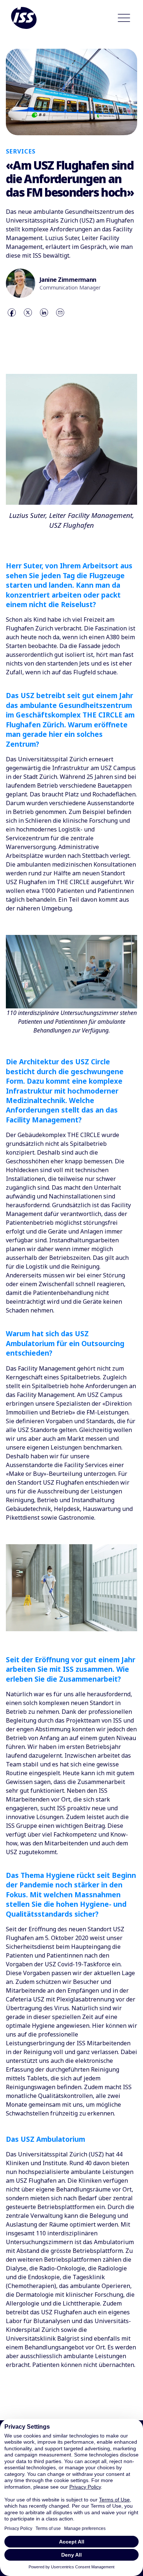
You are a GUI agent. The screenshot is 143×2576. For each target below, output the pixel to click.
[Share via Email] (60, 312)
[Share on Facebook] (12, 312)
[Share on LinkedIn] (44, 312)
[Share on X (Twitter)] (28, 312)
